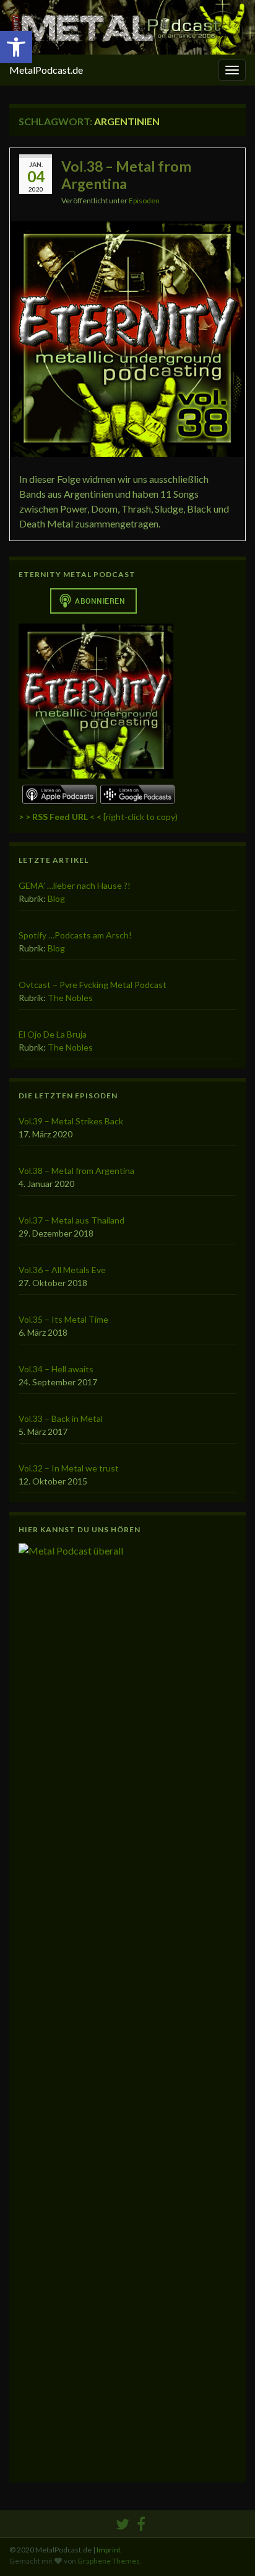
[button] (16, 47)
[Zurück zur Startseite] (127, 27)
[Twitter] (123, 2522)
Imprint (109, 2550)
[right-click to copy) (98, 817)
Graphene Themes (109, 2561)
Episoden (144, 201)
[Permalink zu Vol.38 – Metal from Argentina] (127, 337)
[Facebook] (141, 2522)
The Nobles (70, 998)
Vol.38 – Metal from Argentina (126, 175)
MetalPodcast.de (46, 70)
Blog (56, 898)
